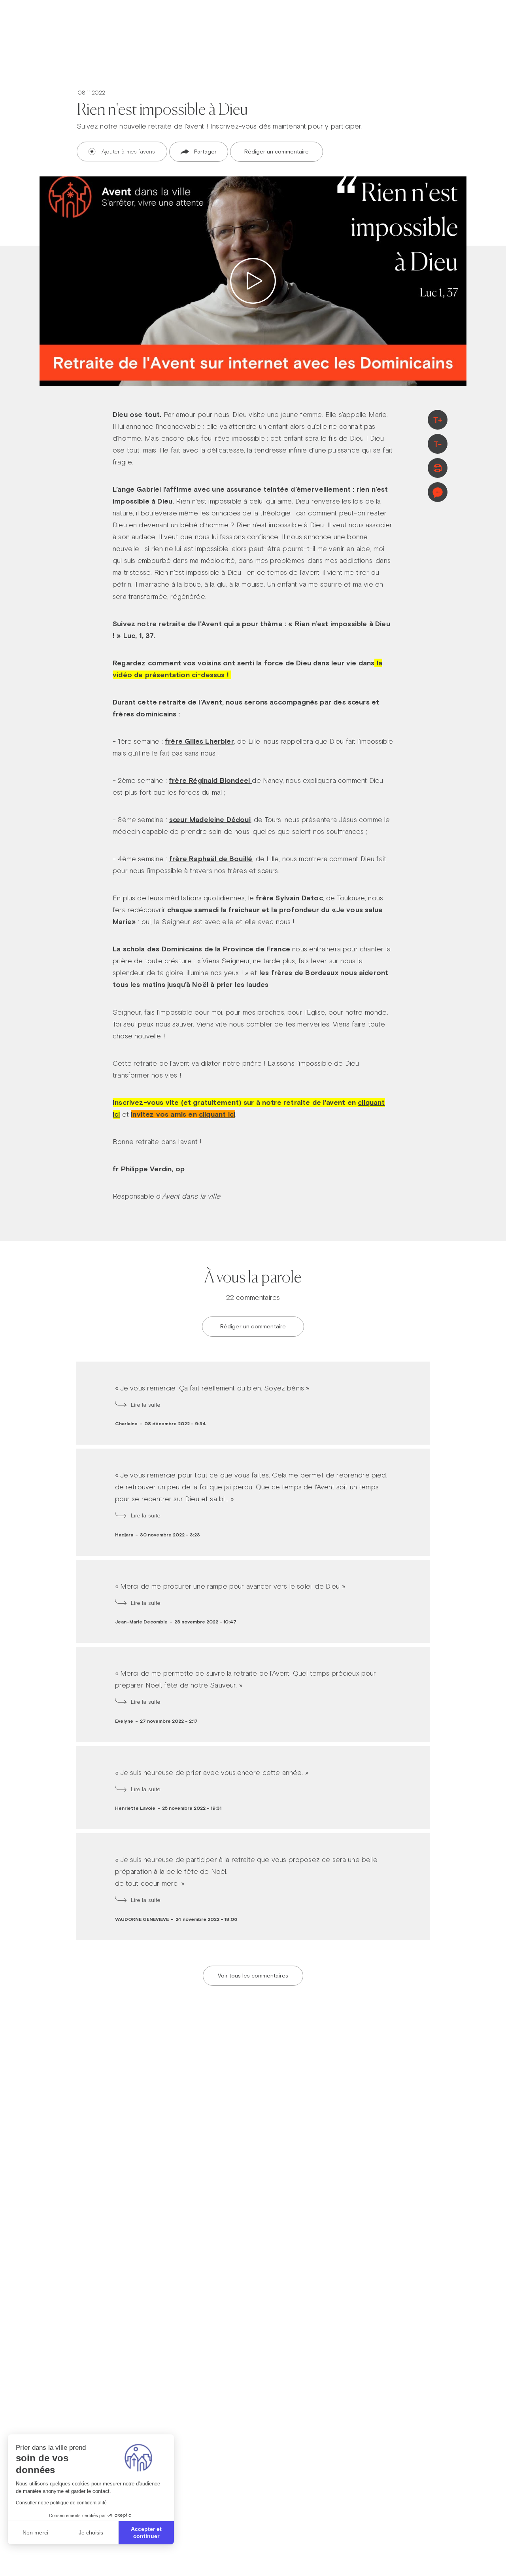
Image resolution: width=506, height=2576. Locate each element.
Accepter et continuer (146, 2532)
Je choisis (91, 2532)
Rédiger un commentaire (277, 152)
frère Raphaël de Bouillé (211, 859)
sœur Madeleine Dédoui (210, 819)
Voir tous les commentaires (253, 1976)
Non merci (35, 2532)
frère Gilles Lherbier (199, 741)
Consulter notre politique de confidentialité (61, 2503)
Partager (205, 152)
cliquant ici (217, 1114)
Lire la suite (146, 1405)
